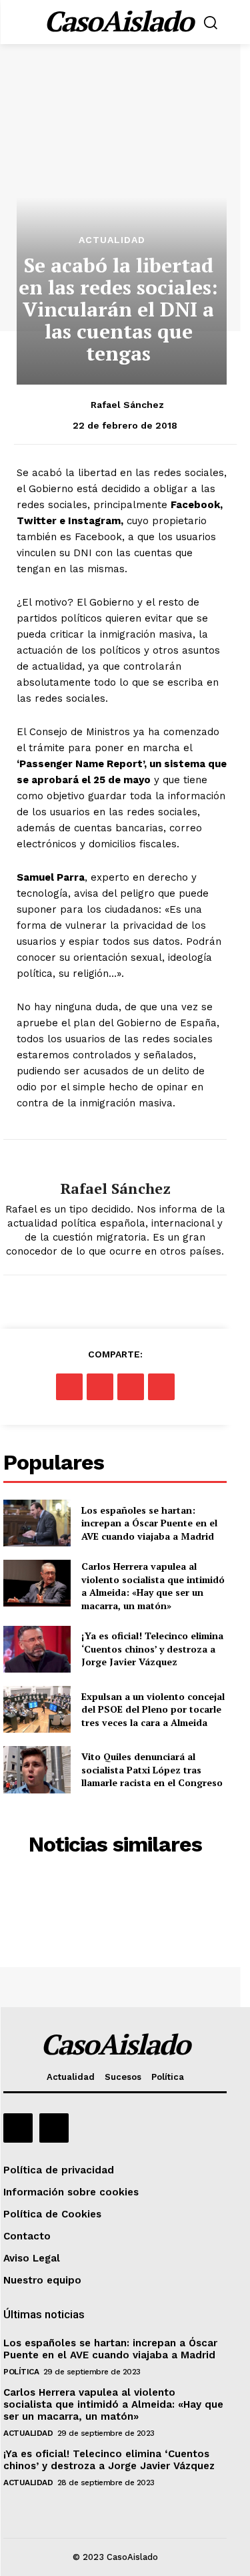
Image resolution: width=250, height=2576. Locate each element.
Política (21, 2372)
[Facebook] (69, 1387)
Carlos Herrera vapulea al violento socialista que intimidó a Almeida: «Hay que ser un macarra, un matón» (153, 1586)
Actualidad (112, 240)
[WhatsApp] (161, 1387)
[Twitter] (100, 1387)
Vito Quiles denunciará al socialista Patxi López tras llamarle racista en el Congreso (152, 1769)
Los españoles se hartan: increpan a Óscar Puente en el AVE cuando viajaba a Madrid (149, 1523)
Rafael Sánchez (127, 405)
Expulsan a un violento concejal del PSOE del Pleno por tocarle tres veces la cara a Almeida (153, 1709)
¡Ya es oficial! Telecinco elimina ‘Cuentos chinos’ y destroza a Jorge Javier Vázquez (152, 1649)
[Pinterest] (131, 1387)
